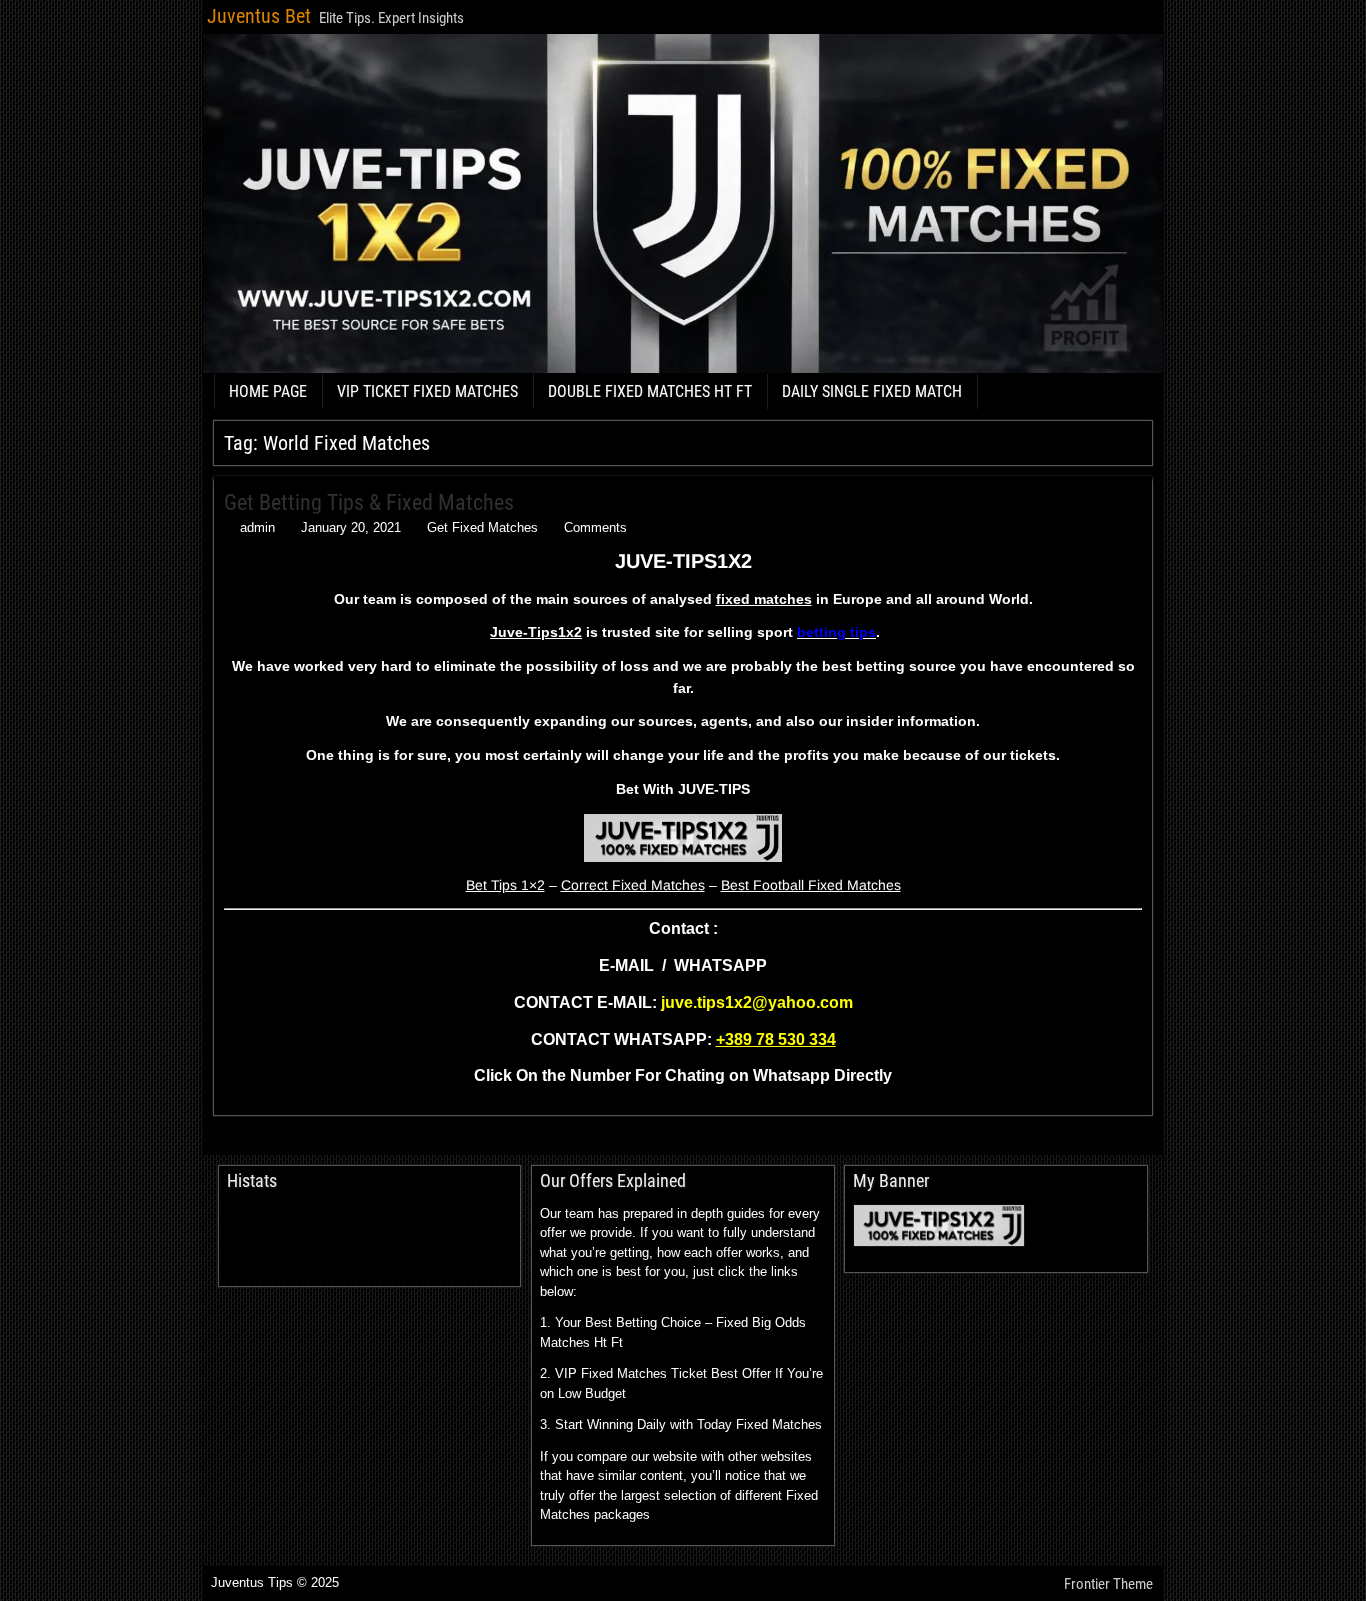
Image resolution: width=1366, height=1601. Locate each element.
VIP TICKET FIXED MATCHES (427, 391)
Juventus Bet (259, 16)
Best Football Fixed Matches (811, 885)
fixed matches (764, 599)
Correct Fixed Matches (633, 885)
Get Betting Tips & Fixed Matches (369, 502)
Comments (595, 527)
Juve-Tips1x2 (536, 632)
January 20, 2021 (351, 527)
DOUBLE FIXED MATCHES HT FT (650, 391)
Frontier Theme (1108, 1584)
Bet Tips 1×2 (505, 885)
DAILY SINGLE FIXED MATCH (872, 391)
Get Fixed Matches (482, 527)
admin (257, 527)
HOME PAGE (268, 391)
